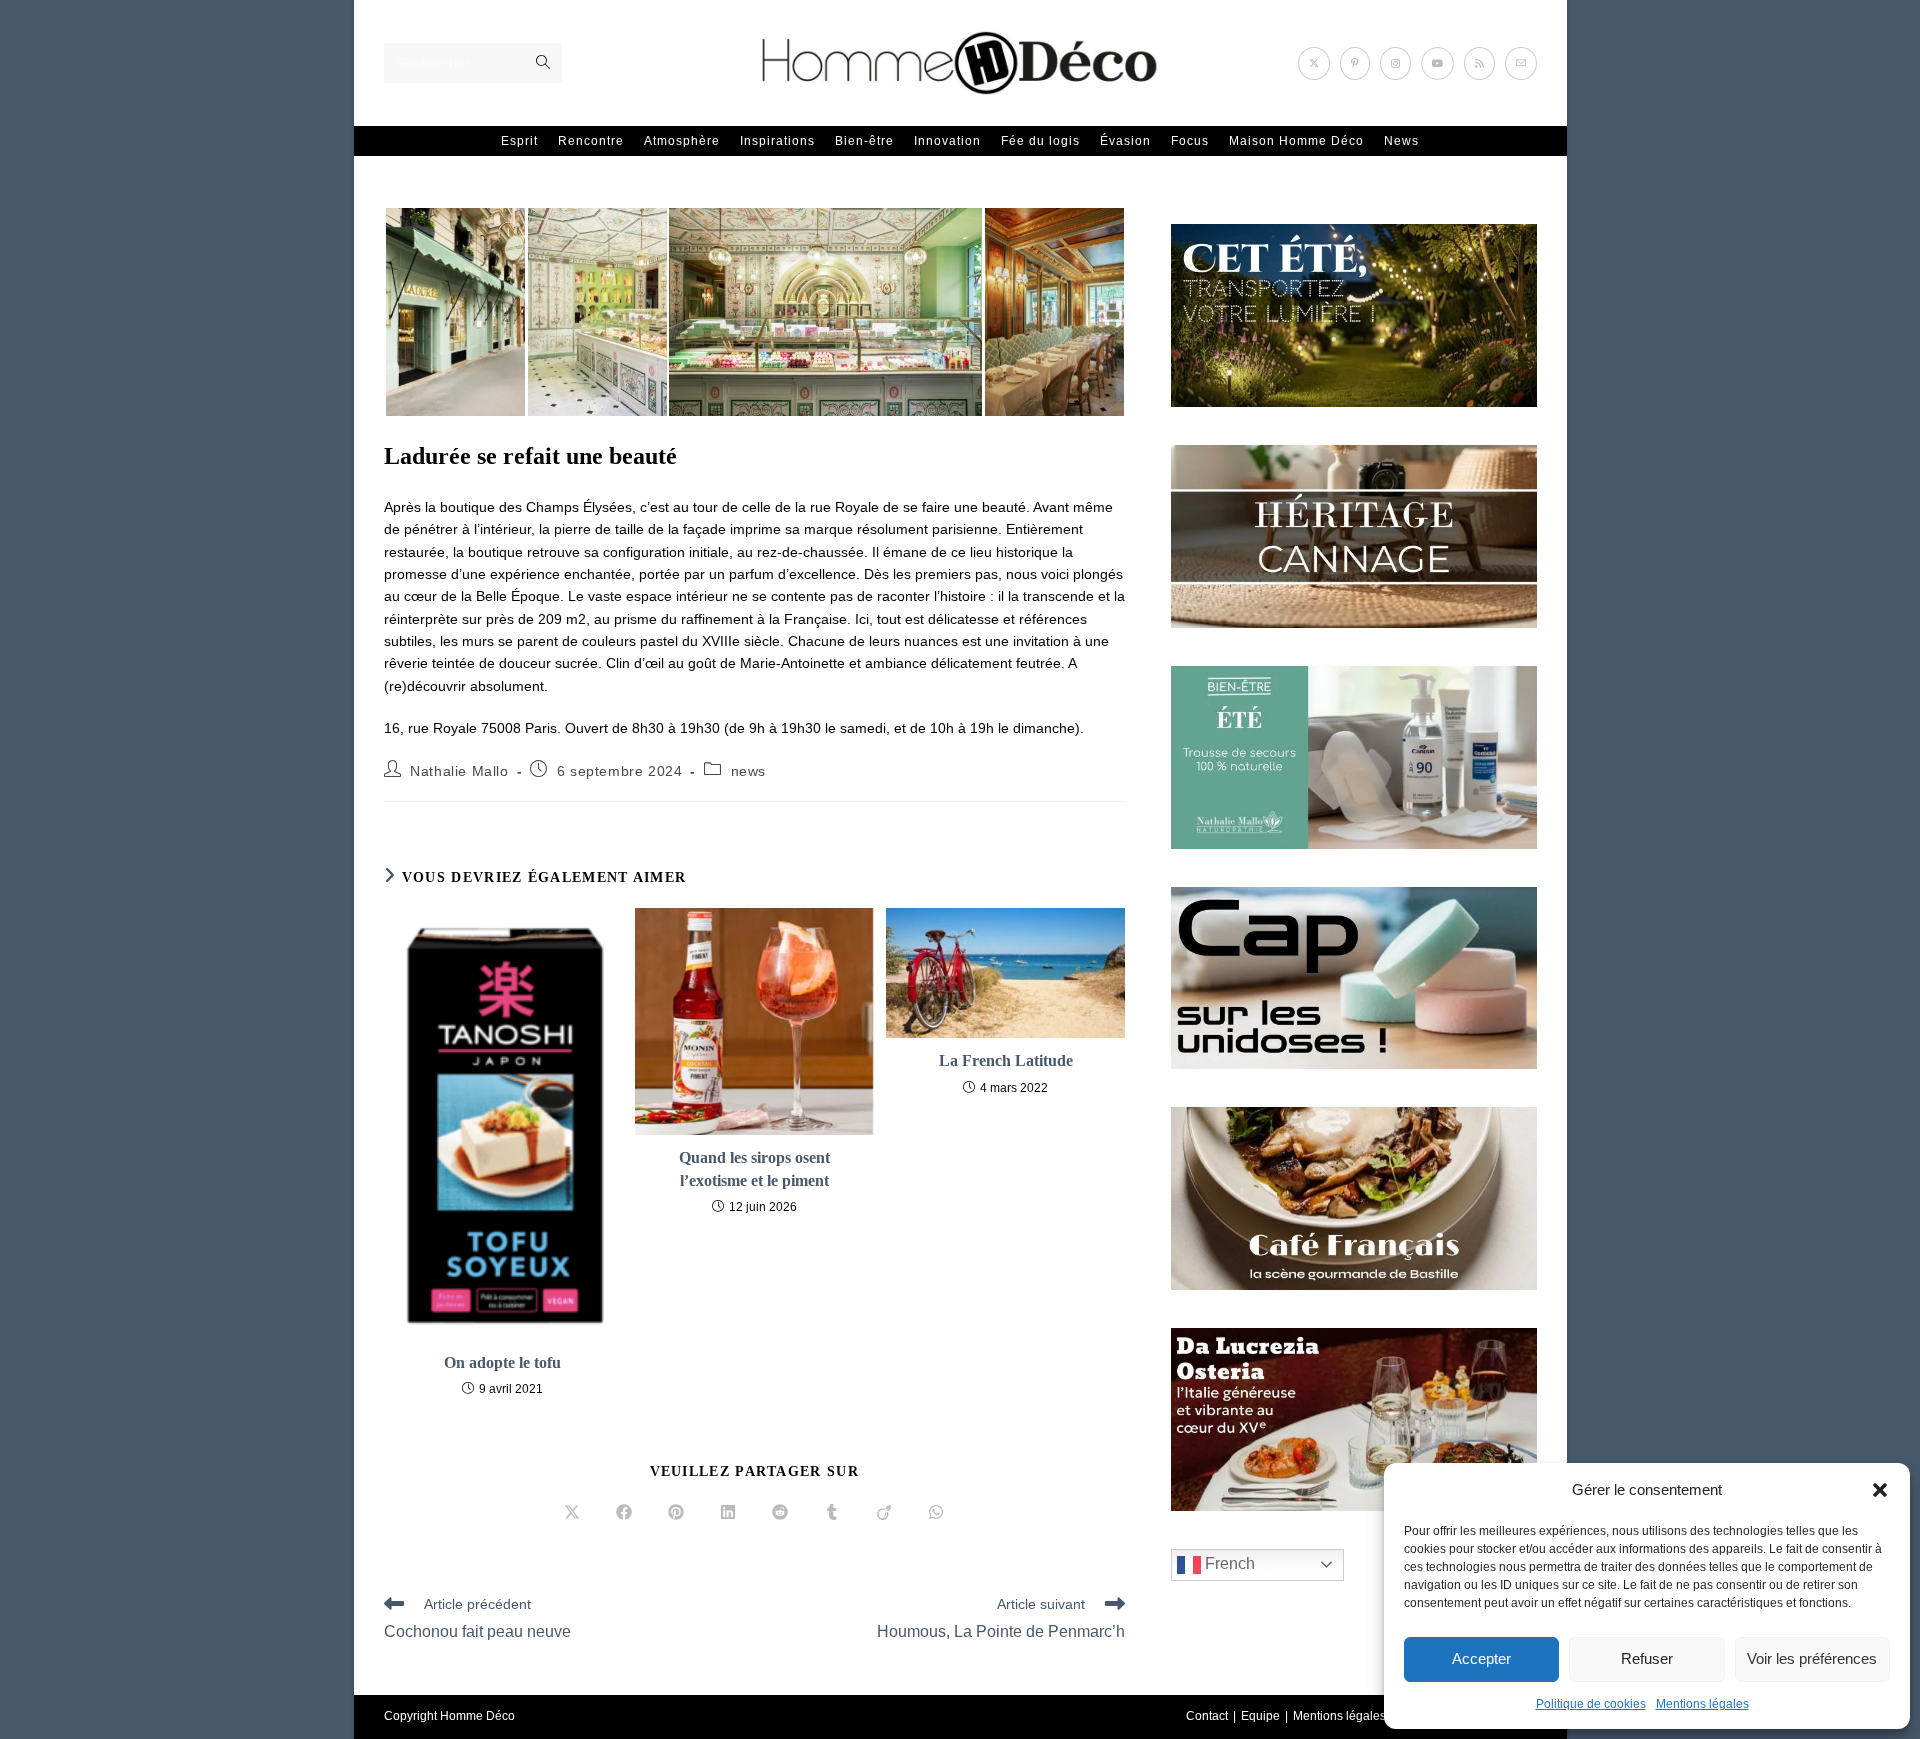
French (1228, 1563)
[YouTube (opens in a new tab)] (1437, 63)
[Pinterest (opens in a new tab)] (1355, 63)
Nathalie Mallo (459, 771)
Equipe (1260, 1716)
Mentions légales (1702, 1704)
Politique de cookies (1591, 1704)
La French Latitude (1006, 1060)
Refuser (1647, 1658)
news (748, 771)
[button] (1880, 1490)
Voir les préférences (1812, 1658)
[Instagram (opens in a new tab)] (1395, 63)
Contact (1207, 1716)
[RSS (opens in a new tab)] (1479, 63)
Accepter (1481, 1658)
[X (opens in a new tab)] (1314, 63)
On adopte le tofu (502, 1362)
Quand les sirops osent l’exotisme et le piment (754, 1168)
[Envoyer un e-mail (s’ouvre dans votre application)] (1521, 63)
